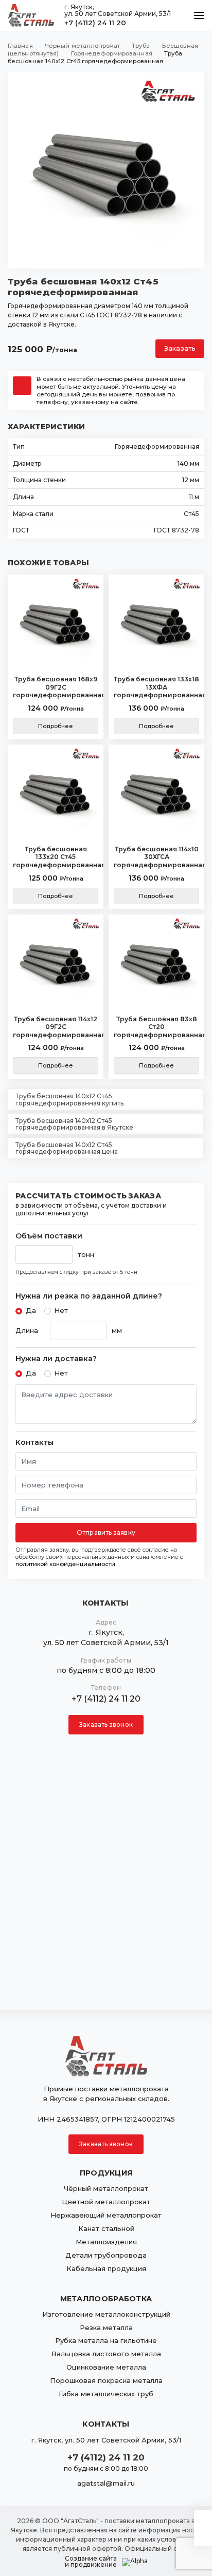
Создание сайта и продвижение (91, 2562)
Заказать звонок (106, 1724)
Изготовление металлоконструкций (106, 2314)
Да (31, 1310)
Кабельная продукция (106, 2268)
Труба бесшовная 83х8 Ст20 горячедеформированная (156, 1027)
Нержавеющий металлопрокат (106, 2215)
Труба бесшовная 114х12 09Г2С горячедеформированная (56, 1027)
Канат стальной (106, 2228)
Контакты (34, 1443)
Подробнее (56, 726)
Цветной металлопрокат (106, 2202)
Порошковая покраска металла (106, 2380)
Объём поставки (49, 1236)
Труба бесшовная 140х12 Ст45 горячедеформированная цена (67, 1148)
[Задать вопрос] (203, 2519)
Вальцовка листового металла (106, 2354)
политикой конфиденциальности (65, 1564)
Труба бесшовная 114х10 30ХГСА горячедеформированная (156, 857)
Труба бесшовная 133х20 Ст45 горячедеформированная (56, 857)
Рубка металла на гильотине (106, 2340)
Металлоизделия (106, 2242)
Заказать (180, 348)
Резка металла (106, 2327)
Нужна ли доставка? (56, 1359)
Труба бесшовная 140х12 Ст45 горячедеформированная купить (69, 1099)
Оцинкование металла (106, 2367)
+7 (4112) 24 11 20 (95, 23)
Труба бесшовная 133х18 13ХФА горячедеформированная (156, 687)
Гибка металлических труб (106, 2394)
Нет (61, 1310)
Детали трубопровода (106, 2255)
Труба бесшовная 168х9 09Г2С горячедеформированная (56, 687)
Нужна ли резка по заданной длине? (89, 1296)
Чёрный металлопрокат (106, 2188)
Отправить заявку (106, 1532)
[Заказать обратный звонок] (203, 2537)
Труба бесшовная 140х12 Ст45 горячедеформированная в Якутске (74, 1124)
